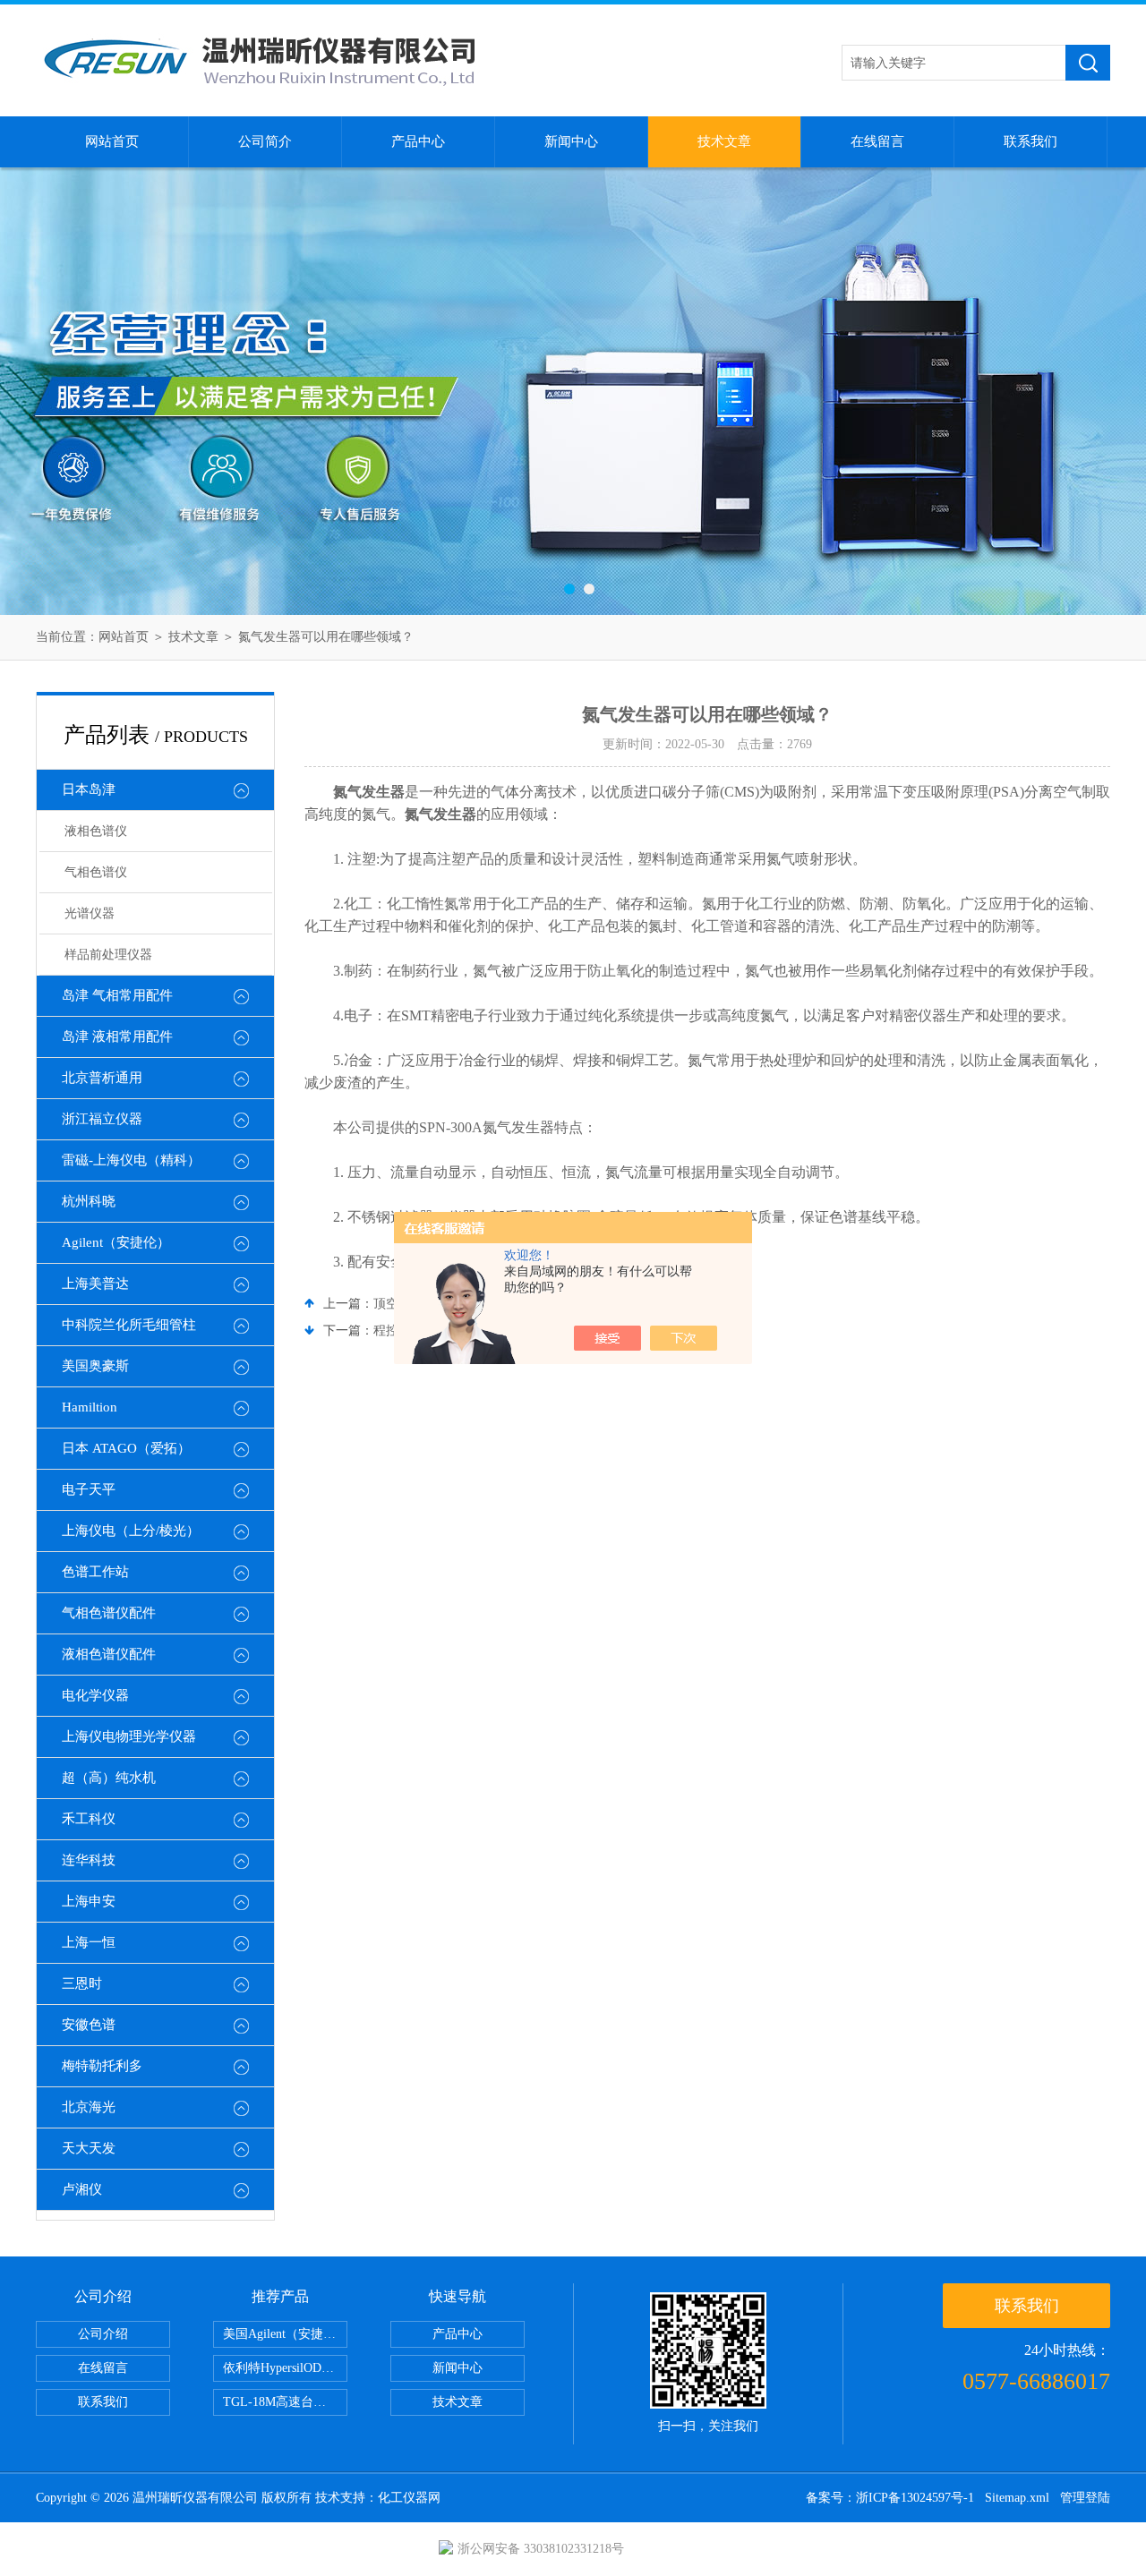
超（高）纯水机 (109, 1778)
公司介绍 (103, 2334)
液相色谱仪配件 (109, 1654)
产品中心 (418, 141)
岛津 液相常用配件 (117, 1036)
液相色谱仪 (96, 831)
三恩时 (82, 1983)
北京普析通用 (102, 1078)
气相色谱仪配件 (109, 1613)
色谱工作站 (95, 1572)
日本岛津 (89, 789)
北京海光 (89, 2107)
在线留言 (877, 141)
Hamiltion (90, 1407)
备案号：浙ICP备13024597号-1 (890, 2498)
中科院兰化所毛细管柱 (129, 1325)
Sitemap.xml (1017, 2498)
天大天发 (89, 2148)
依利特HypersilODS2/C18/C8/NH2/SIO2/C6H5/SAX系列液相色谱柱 (285, 2368)
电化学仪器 (95, 1695)
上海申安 (89, 1901)
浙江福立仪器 (102, 1119)
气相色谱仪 (96, 872)
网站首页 (112, 141)
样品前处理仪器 (108, 955)
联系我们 (1031, 141)
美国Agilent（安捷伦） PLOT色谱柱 (285, 2334)
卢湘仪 (82, 2189)
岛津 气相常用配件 (117, 995)
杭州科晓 (89, 1201)
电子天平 (89, 1489)
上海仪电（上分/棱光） (131, 1531)
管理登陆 (1085, 2498)
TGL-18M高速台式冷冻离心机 (285, 2402)
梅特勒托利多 (102, 2066)
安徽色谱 (89, 2025)
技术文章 (724, 141)
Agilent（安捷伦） (116, 1242)
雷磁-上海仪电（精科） (131, 1160)
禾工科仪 (89, 1819)
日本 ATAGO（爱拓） (126, 1448)
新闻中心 (571, 141)
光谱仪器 (90, 913)
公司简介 (265, 141)
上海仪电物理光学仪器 (129, 1736)
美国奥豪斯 (95, 1366)
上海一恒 (89, 1942)
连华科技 (89, 1860)
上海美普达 (95, 1284)
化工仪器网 (409, 2498)
